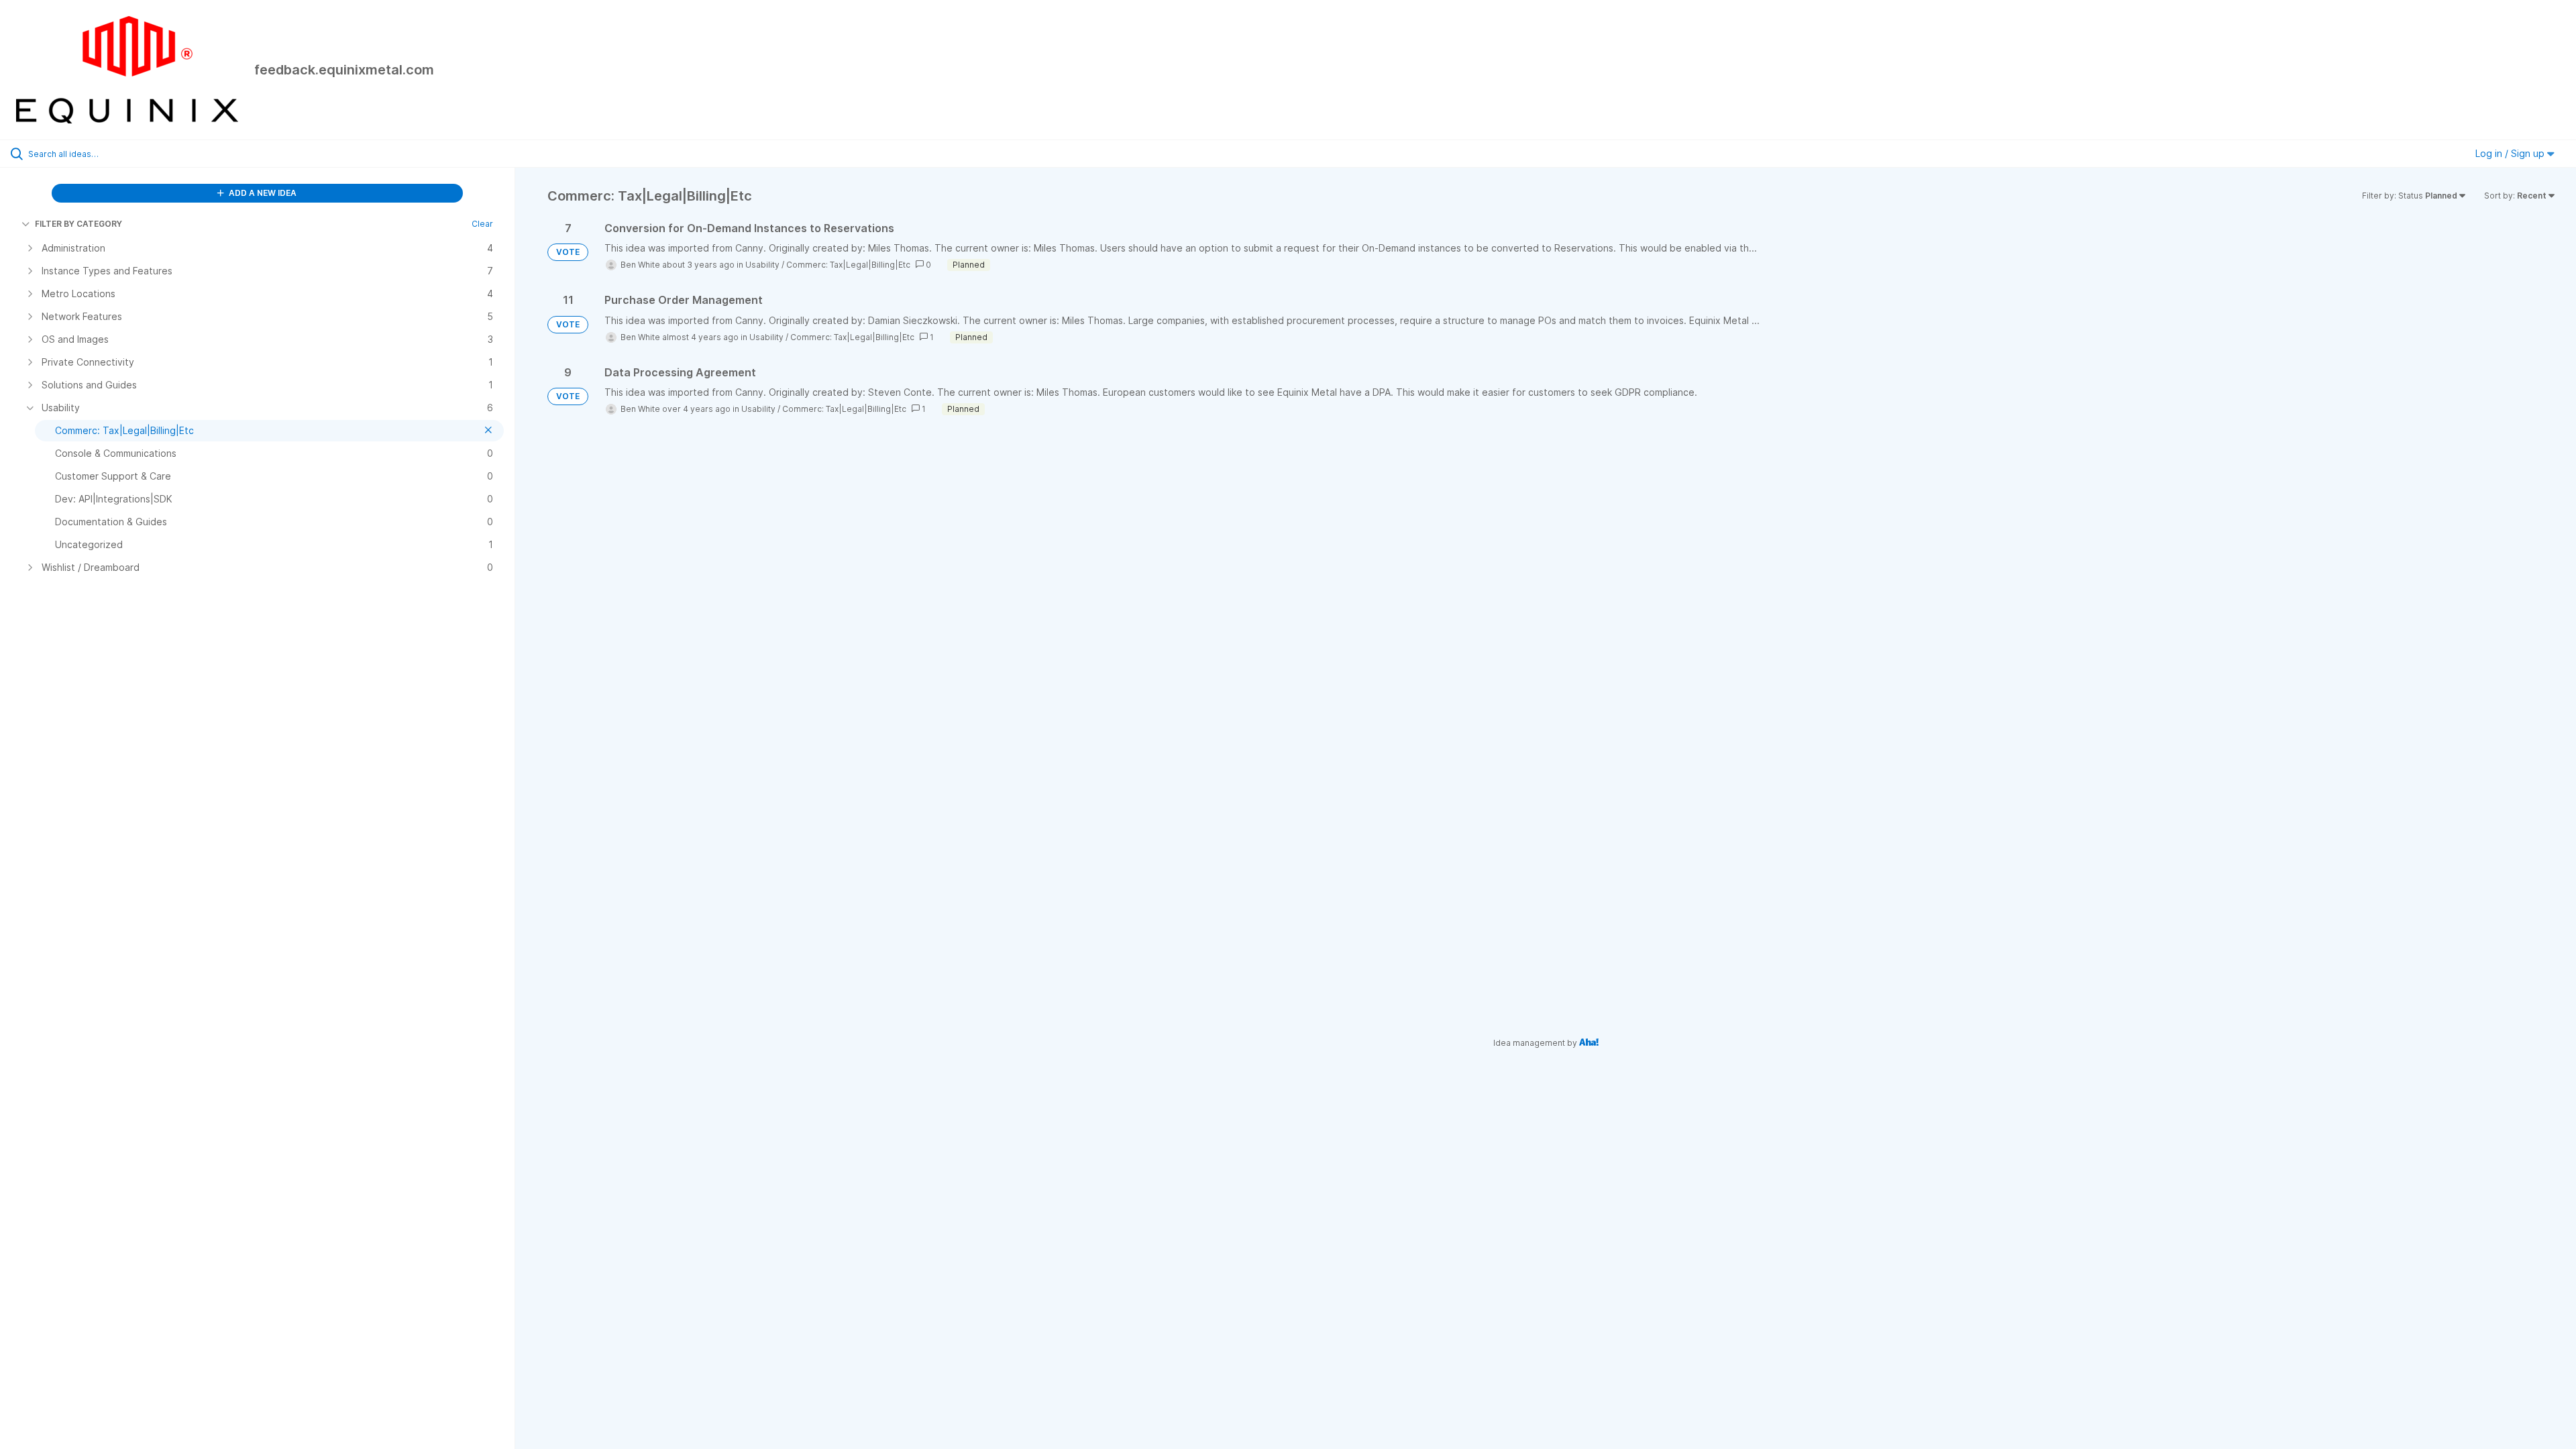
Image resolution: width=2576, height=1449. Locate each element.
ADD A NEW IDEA (262, 193)
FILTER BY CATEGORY (78, 224)
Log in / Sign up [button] (2511, 153)
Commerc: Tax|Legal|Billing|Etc (848, 265)
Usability (762, 265)
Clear (482, 224)
